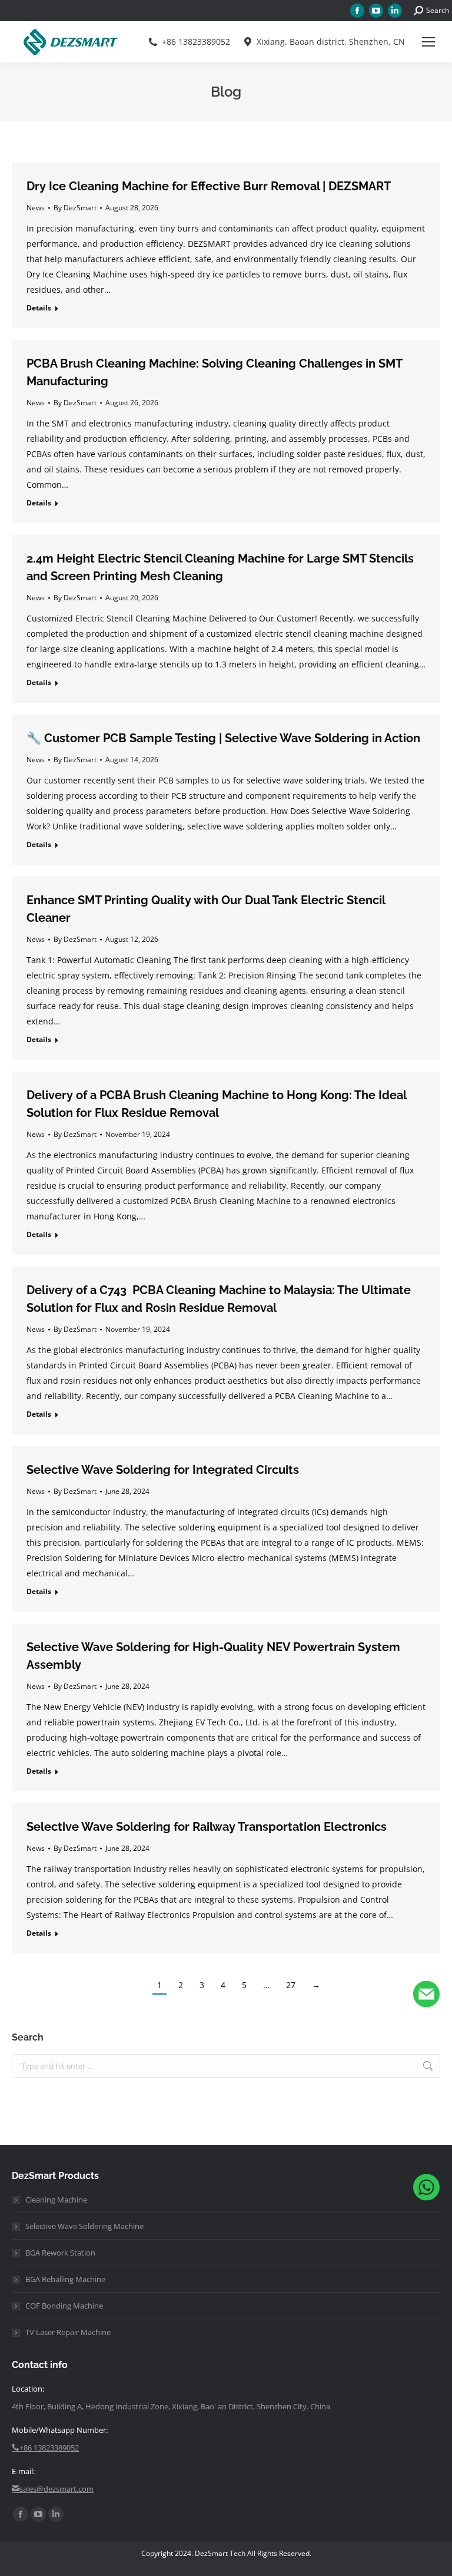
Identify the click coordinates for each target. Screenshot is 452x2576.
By (75, 208)
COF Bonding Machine (64, 2306)
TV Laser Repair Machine (68, 2332)
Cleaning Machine (56, 2200)
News (36, 208)
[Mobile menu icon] (428, 42)
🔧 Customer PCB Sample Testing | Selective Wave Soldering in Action (223, 738)
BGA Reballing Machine (65, 2279)
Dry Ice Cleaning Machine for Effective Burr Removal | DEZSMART (209, 186)
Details (39, 308)
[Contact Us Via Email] (426, 1997)
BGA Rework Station (60, 2253)
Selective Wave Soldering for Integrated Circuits (163, 1470)
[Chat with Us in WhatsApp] (426, 2190)
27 (291, 1985)
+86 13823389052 (196, 42)
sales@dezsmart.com (56, 2489)
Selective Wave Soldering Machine (84, 2226)
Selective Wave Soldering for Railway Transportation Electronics (207, 1827)
